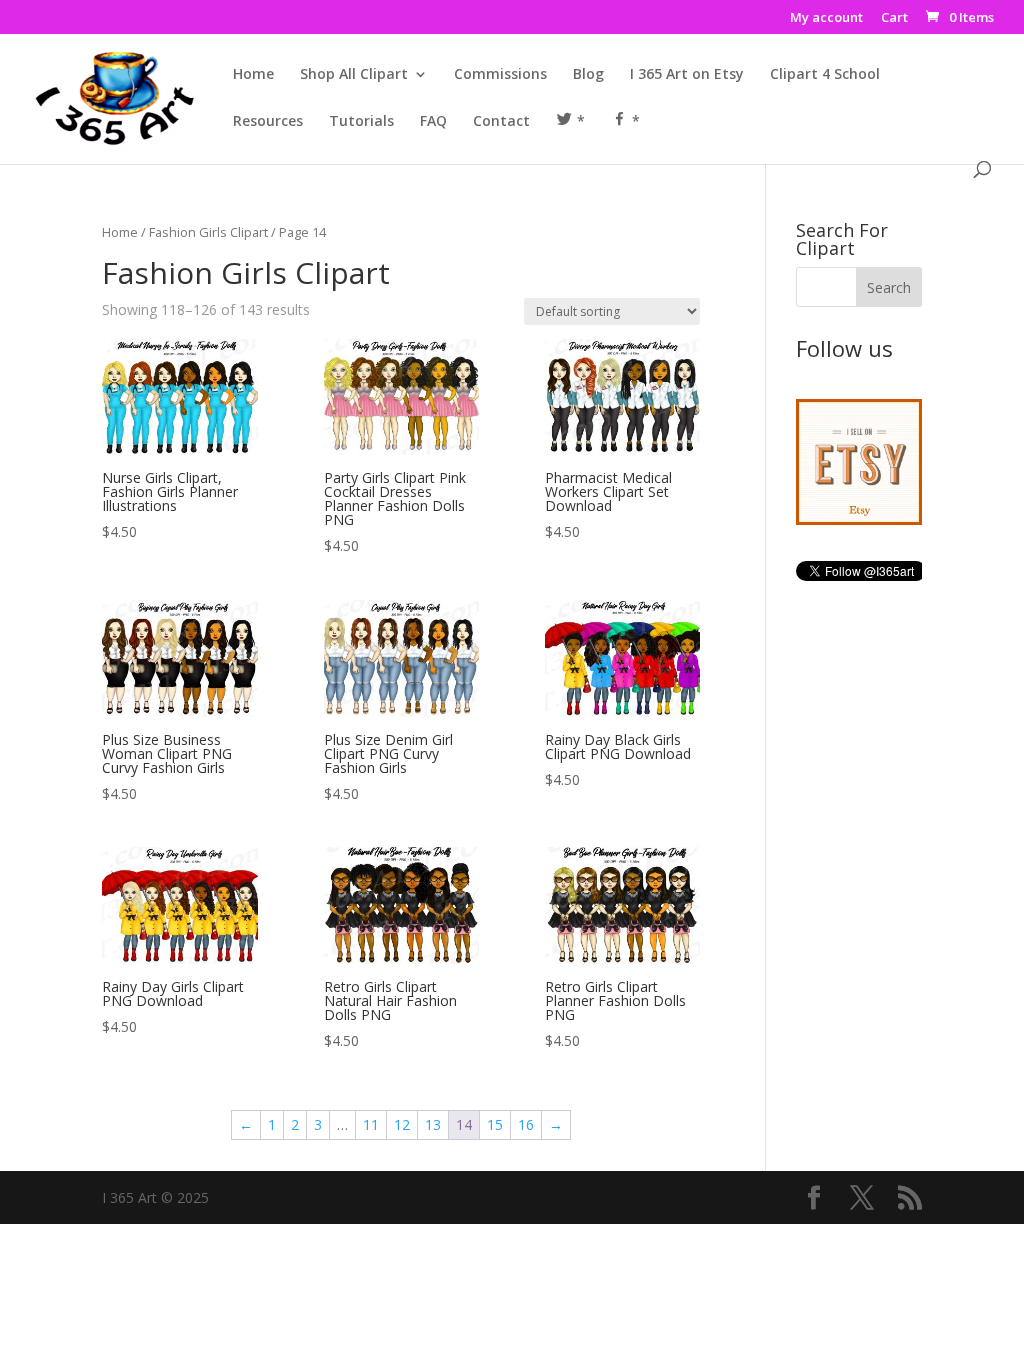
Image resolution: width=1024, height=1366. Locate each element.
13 (433, 1124)
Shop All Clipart (354, 75)
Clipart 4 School (825, 75)
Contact (501, 122)
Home (253, 75)
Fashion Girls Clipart (208, 232)
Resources (268, 122)
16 (526, 1124)
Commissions (500, 75)
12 (402, 1124)
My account (826, 18)
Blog (588, 75)
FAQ (433, 122)
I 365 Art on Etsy (687, 75)
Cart (894, 18)
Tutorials (361, 122)
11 (371, 1124)
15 (495, 1124)
